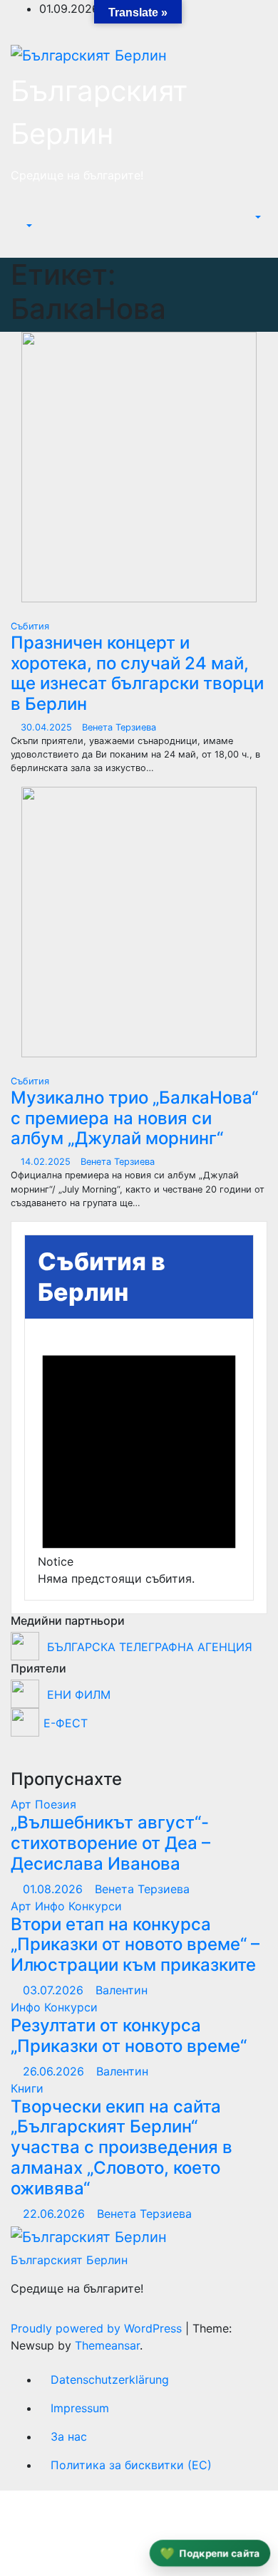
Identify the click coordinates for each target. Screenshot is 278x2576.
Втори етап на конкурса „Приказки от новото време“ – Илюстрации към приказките (135, 1945)
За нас (69, 2436)
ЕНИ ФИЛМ (77, 1695)
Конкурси (95, 1906)
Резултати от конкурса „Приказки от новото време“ (129, 2036)
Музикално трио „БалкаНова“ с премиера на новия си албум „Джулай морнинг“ (134, 1118)
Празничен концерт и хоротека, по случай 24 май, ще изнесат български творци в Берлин (137, 673)
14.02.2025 (47, 1162)
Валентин (122, 1990)
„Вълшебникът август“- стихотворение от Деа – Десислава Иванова (110, 1843)
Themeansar (107, 2345)
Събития (30, 626)
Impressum (80, 2408)
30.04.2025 (48, 727)
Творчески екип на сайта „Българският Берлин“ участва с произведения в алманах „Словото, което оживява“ (122, 2147)
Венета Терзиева (119, 727)
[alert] (139, 1459)
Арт (23, 1804)
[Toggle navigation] (33, 214)
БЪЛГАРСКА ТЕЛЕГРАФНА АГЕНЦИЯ (148, 1647)
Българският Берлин (69, 2260)
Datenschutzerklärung (110, 2379)
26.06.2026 (55, 2071)
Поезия (56, 1804)
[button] (22, 226)
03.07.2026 (55, 1990)
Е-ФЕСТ (66, 1723)
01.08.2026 (55, 1889)
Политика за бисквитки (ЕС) (131, 2465)
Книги (27, 2088)
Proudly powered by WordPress (98, 2328)
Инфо (52, 1906)
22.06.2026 (56, 2214)
